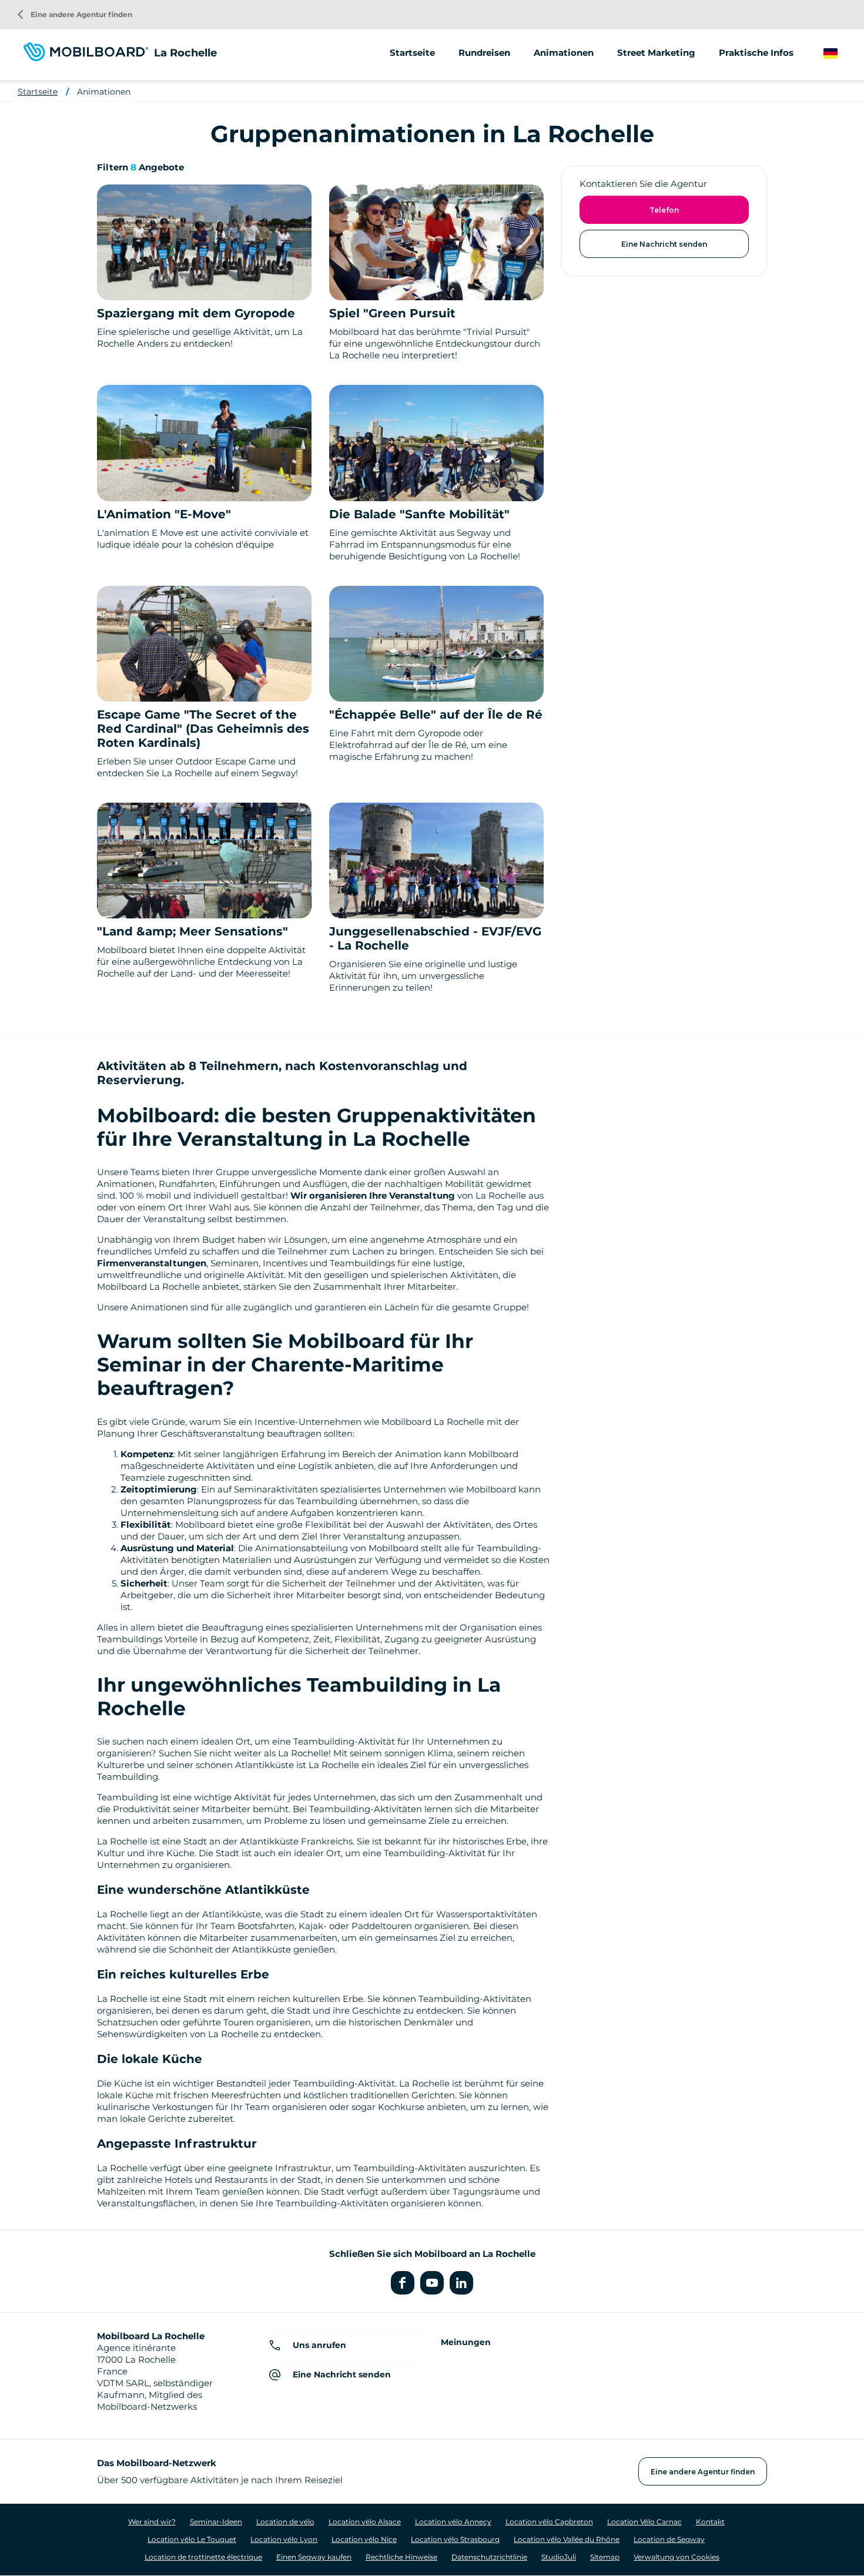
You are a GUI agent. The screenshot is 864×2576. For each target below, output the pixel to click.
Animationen (564, 53)
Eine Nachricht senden (664, 244)
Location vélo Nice (364, 2539)
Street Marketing (656, 53)
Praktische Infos (756, 53)
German (842, 54)
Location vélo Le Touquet (192, 2539)
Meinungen (466, 2342)
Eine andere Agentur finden (75, 14)
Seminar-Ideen (216, 2522)
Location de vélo (285, 2522)
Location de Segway (669, 2539)
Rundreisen (484, 53)
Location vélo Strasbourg (455, 2539)
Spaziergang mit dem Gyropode (196, 313)
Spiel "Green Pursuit (392, 313)
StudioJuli (559, 2557)
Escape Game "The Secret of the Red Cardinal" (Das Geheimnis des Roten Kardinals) (203, 729)
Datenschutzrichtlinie (489, 2557)
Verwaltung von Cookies (677, 2557)
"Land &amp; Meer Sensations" (192, 931)
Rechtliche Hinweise (401, 2557)
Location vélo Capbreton (549, 2522)
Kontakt (710, 2522)
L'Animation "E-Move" (164, 514)
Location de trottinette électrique (203, 2557)
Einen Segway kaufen (314, 2557)
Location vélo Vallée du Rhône (567, 2539)
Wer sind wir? (152, 2522)
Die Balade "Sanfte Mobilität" (419, 514)
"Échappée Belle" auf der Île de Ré (436, 715)
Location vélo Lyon (284, 2539)
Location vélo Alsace (365, 2522)
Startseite (412, 53)
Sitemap (605, 2557)
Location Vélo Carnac (644, 2522)
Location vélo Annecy (453, 2522)
